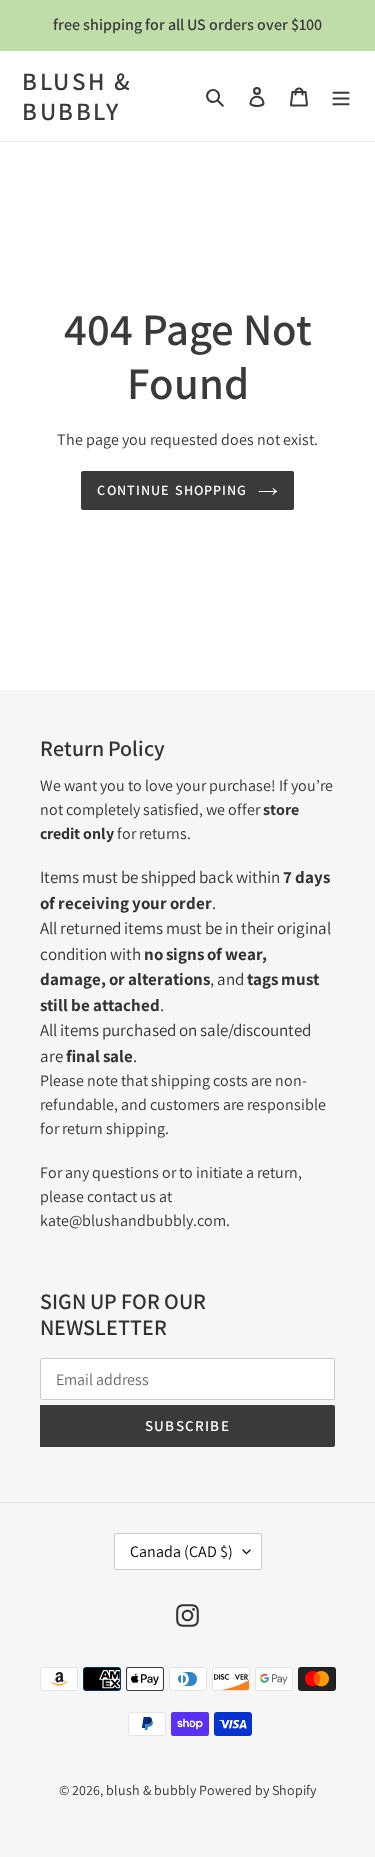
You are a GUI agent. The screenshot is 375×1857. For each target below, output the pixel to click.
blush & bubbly (77, 96)
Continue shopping (172, 490)
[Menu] (341, 96)
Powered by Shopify (257, 1790)
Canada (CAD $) (181, 1551)
